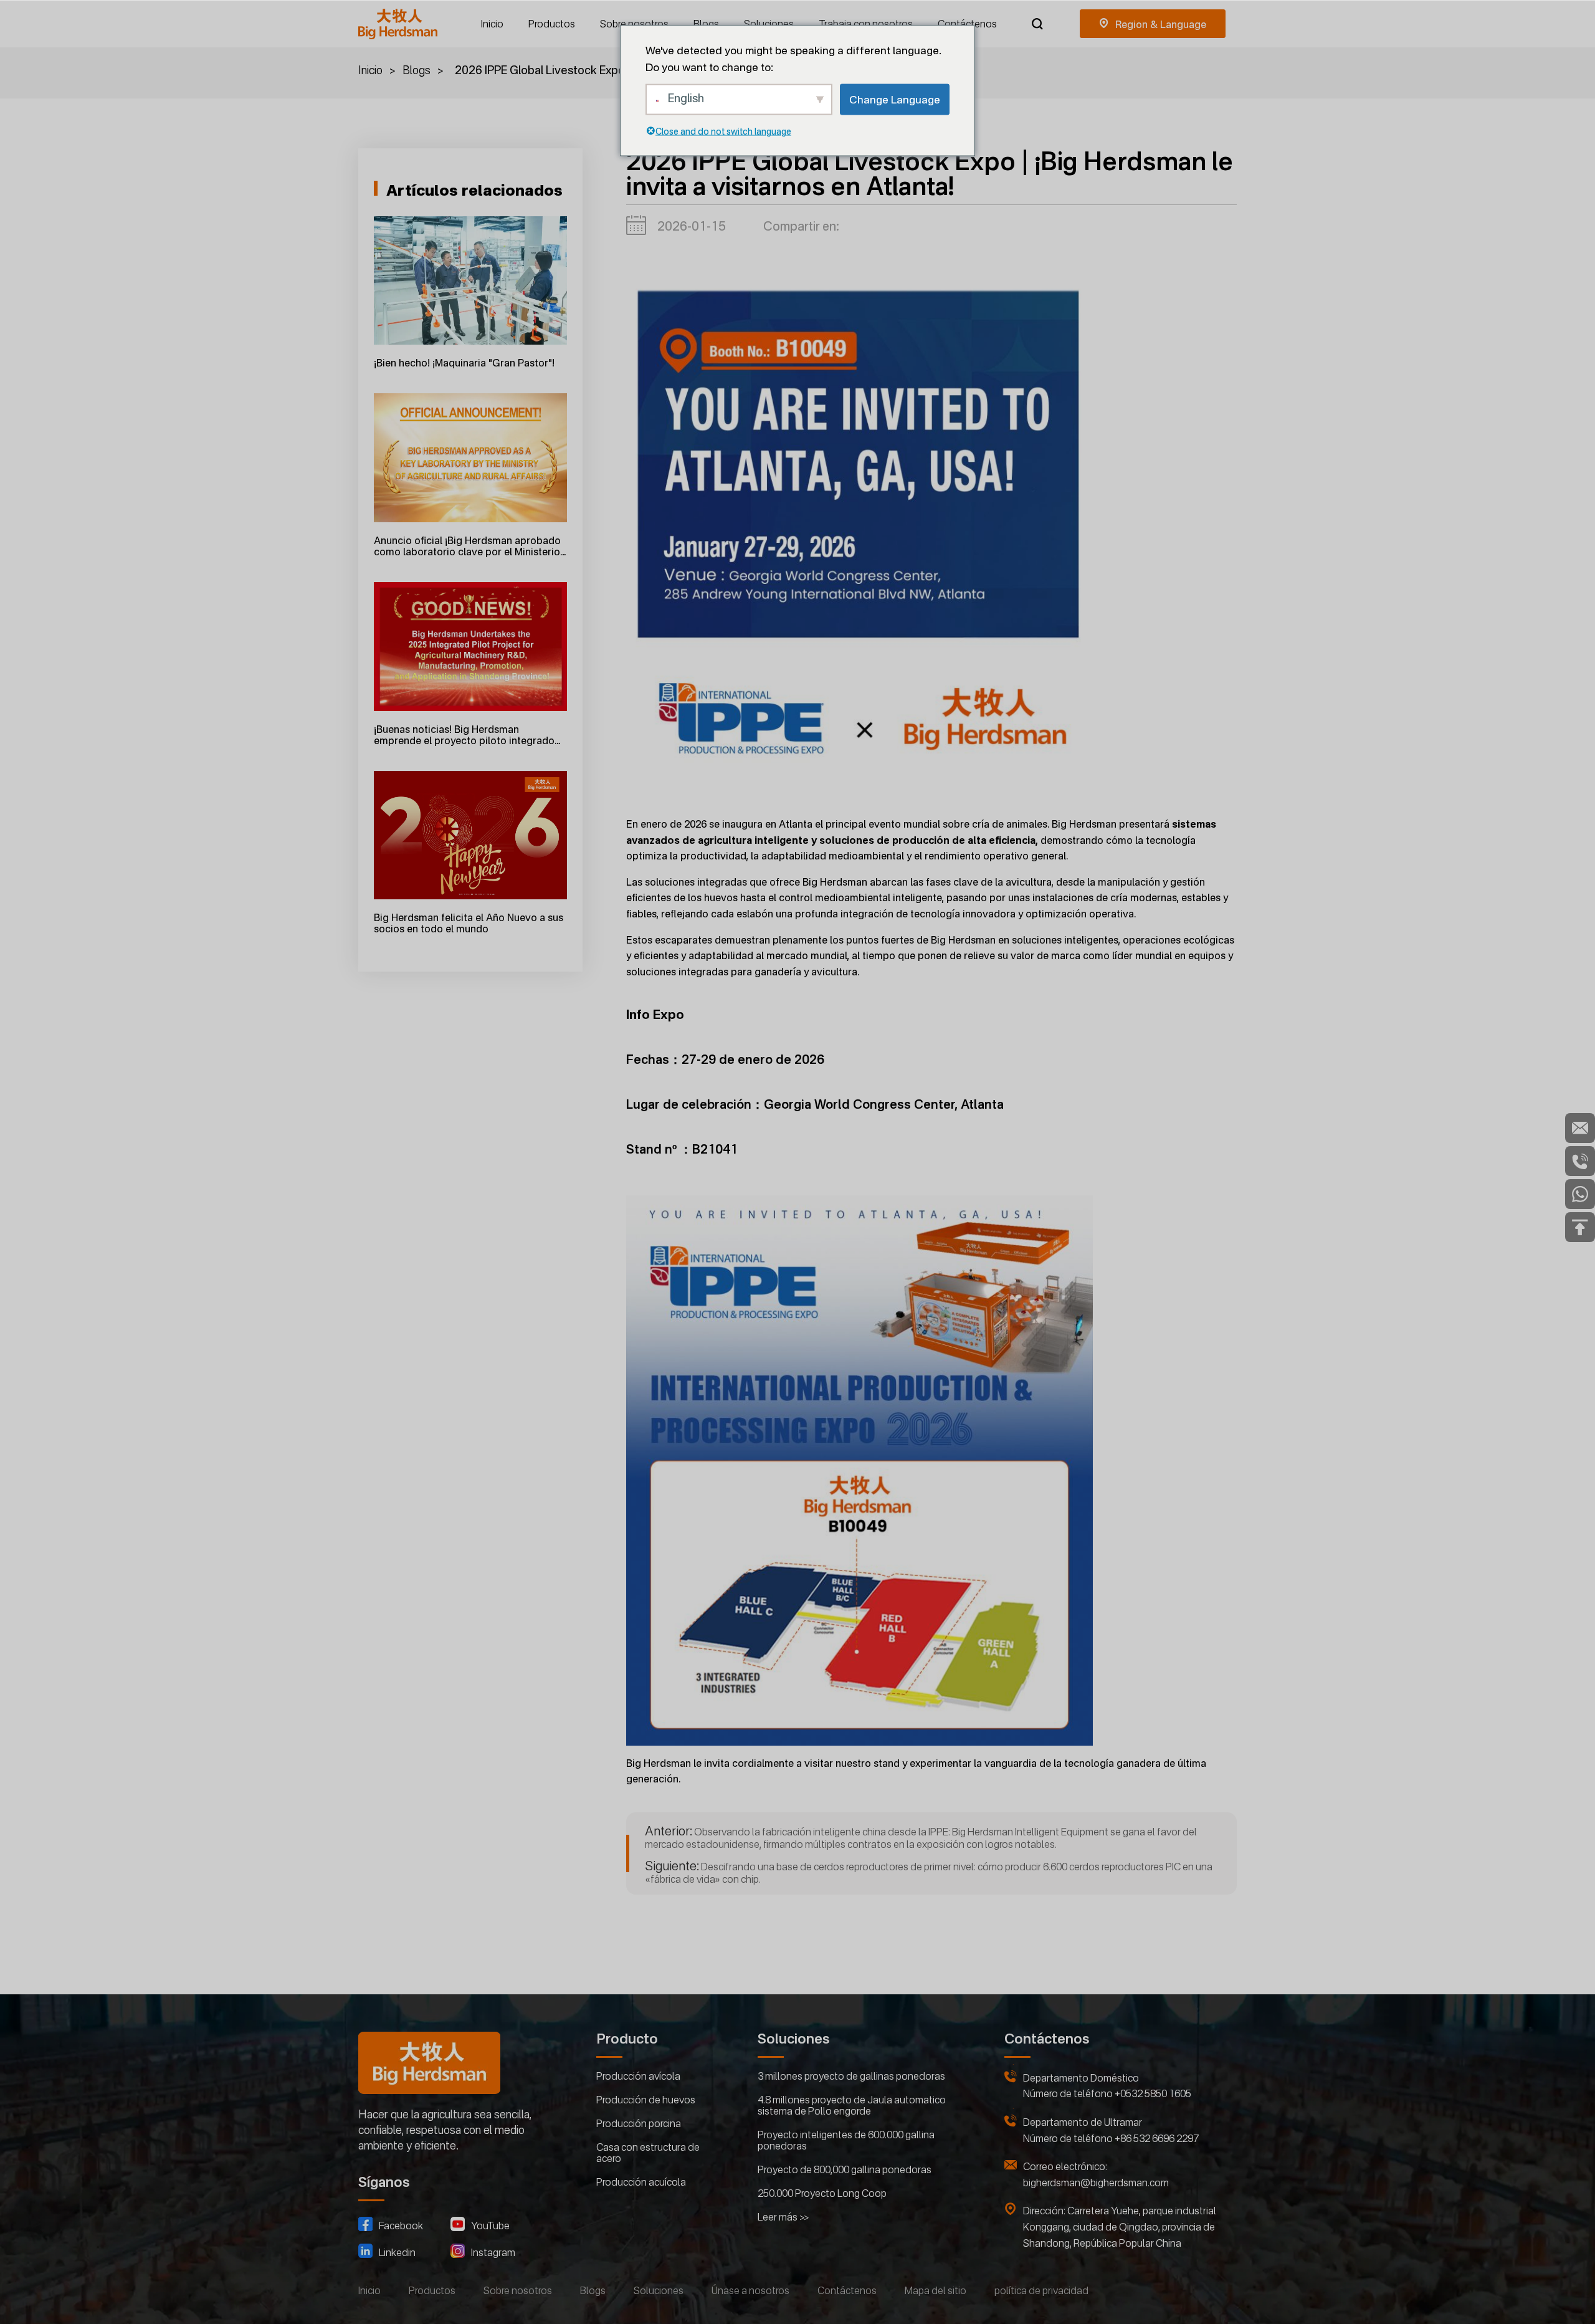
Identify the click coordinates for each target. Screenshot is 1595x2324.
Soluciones (769, 24)
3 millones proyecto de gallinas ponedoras (851, 2076)
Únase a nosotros (750, 2290)
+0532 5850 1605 (1153, 2093)
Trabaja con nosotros (866, 24)
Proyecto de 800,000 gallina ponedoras (845, 2169)
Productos (552, 24)
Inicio (492, 24)
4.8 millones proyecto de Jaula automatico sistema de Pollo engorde (852, 2105)
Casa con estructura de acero (648, 2153)
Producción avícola (638, 2076)
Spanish (1153, 24)
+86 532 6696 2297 (1157, 2138)
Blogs (706, 24)
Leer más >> (783, 2217)
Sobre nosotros (634, 24)
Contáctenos (967, 24)
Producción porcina (639, 2123)
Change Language (895, 99)
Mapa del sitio (936, 2290)
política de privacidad (1041, 2290)
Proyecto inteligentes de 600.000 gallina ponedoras (846, 2140)
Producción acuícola (641, 2182)
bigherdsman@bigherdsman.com (1096, 2183)
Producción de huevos (646, 2100)
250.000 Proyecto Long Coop (822, 2193)
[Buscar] (1037, 24)
